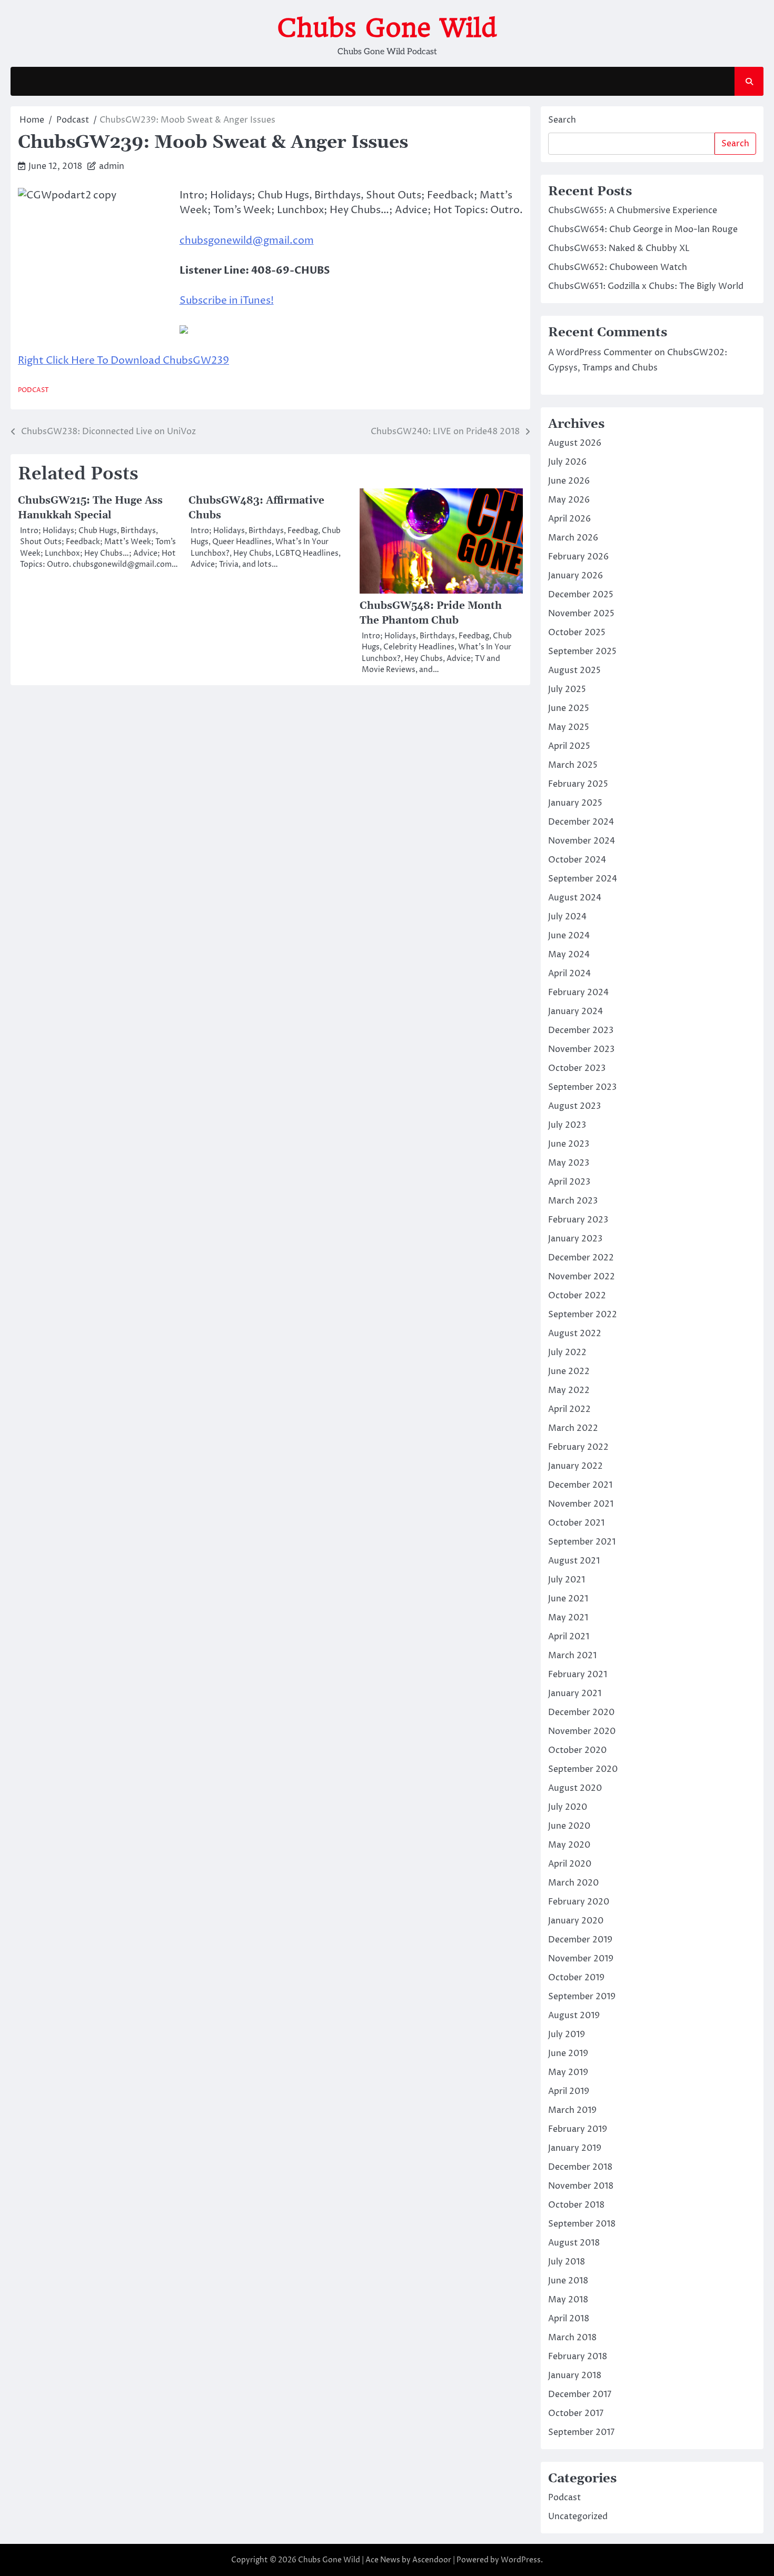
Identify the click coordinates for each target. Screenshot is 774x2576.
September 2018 (582, 2224)
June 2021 (568, 1599)
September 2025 (582, 651)
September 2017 (581, 2432)
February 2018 (578, 2357)
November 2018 (581, 2186)
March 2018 (572, 2338)
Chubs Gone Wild (387, 28)
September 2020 (583, 1769)
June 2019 (568, 2053)
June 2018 (568, 2281)
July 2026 (567, 462)
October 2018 (576, 2205)
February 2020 (579, 1902)
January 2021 (575, 1693)
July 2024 (567, 917)
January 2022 (575, 1466)
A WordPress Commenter (600, 353)
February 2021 (578, 1675)
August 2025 (574, 670)
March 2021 (572, 1656)
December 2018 (580, 2167)
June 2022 (569, 1371)
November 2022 (582, 1277)
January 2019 (575, 2148)
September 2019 (582, 1997)
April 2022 (569, 1409)
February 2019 (578, 2129)
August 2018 (574, 2243)
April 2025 (569, 746)
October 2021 (576, 1523)
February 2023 (578, 1220)
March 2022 (573, 1428)
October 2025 (577, 633)
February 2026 (578, 557)
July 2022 (567, 1352)
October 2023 (577, 1068)
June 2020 (569, 1826)
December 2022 (581, 1258)
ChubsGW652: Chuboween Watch (618, 267)
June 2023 (569, 1144)
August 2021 (574, 1561)
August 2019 (574, 2016)
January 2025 (575, 803)
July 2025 (567, 689)
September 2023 (582, 1087)
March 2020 (573, 1883)
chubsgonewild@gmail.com (247, 240)
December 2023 (581, 1030)
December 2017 (580, 2394)
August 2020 (575, 1788)
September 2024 (583, 879)
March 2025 (573, 765)
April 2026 (569, 519)
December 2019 (580, 1940)
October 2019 (576, 1978)
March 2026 (573, 538)
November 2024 (582, 841)
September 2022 (583, 1315)
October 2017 (576, 2413)
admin (112, 166)
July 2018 (567, 2262)
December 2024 (581, 822)
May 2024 (569, 955)
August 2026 (575, 443)
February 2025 (578, 784)
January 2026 (575, 576)
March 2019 (572, 2110)
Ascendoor (432, 2560)
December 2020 (581, 1712)
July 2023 (567, 1125)
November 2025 (581, 614)
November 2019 (581, 1959)
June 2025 (569, 708)
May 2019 (568, 2072)
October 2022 (577, 1296)
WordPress (521, 2560)
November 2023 (581, 1049)
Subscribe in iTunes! (227, 300)
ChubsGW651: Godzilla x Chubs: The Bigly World (646, 286)
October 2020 (577, 1750)
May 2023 (569, 1163)
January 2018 (575, 2375)
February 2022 (578, 1447)
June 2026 (569, 481)
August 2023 (574, 1106)
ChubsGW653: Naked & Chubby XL (619, 248)
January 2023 (575, 1239)
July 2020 (568, 1807)
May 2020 (569, 1845)
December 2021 (580, 1485)
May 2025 (569, 727)
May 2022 (569, 1390)
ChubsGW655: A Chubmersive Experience (633, 211)
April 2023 (569, 1182)
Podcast (33, 390)
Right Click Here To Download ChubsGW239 (123, 360)
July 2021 (567, 1580)
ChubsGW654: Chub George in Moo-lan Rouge (643, 229)
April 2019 (569, 2091)
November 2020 (582, 1731)
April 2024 (569, 974)
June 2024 (569, 936)
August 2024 (575, 898)
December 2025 (581, 595)
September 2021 (582, 1542)
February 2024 (578, 993)
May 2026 (569, 500)
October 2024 (577, 860)
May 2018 (568, 2300)
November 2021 (581, 1504)
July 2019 (567, 2034)
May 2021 (568, 1618)
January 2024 (575, 1011)
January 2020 (576, 1921)
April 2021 (569, 1637)
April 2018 (569, 2319)
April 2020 (570, 1864)
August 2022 (575, 1334)
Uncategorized (578, 2517)
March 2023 (573, 1201)
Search (562, 120)
